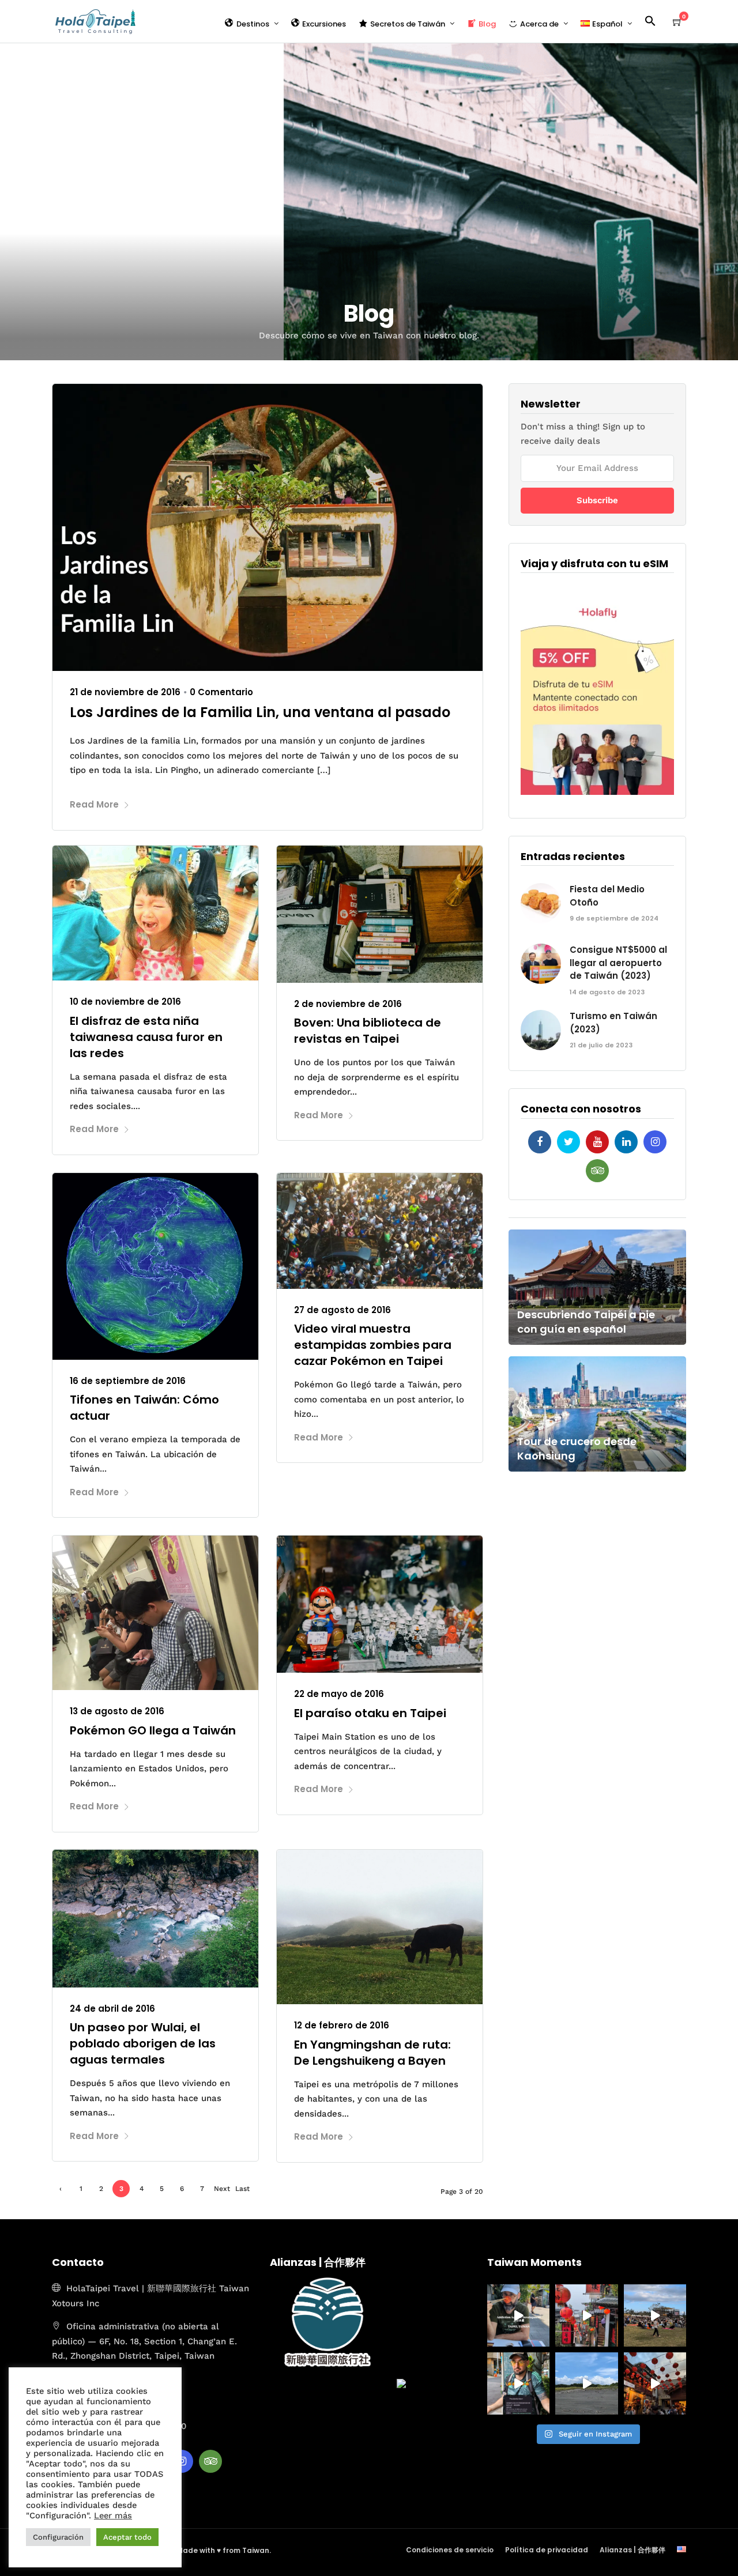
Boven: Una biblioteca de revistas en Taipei (368, 1031)
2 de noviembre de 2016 (348, 1004)
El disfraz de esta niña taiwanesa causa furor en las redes (146, 1037)
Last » (242, 2191)
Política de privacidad (547, 2550)
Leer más (113, 2515)
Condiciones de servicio (450, 2550)
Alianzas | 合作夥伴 (632, 2550)
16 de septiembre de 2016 (128, 1381)
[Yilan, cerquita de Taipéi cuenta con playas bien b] (586, 2383)
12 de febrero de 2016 (342, 2025)
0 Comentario (221, 692)
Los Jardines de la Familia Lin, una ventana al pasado (260, 712)
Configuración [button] (58, 2537)
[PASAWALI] (655, 2315)
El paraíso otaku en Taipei (370, 1713)
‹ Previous (61, 2191)
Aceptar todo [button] (127, 2537)
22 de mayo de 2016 (339, 1694)
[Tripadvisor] (597, 1171)
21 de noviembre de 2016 (125, 692)
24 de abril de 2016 (112, 2009)
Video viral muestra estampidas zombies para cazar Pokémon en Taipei (373, 1345)
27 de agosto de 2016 (342, 1310)
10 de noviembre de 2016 (125, 1002)
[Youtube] (597, 1142)
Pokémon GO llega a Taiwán (153, 1730)
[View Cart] (677, 22)
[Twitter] (568, 1142)
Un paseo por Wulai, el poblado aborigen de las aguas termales (143, 2043)
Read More (94, 804)
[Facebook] (540, 1142)
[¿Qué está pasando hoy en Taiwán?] (518, 2383)
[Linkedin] (626, 1142)
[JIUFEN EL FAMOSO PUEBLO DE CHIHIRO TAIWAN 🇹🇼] (586, 2315)
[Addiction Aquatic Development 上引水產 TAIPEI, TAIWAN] (518, 2315)
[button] (655, 23)
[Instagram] (655, 1142)
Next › (222, 2191)
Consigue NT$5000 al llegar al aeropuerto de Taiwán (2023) (618, 963)
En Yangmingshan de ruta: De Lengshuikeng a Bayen (372, 2053)
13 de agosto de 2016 (117, 1711)
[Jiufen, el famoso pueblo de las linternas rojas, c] (655, 2383)
